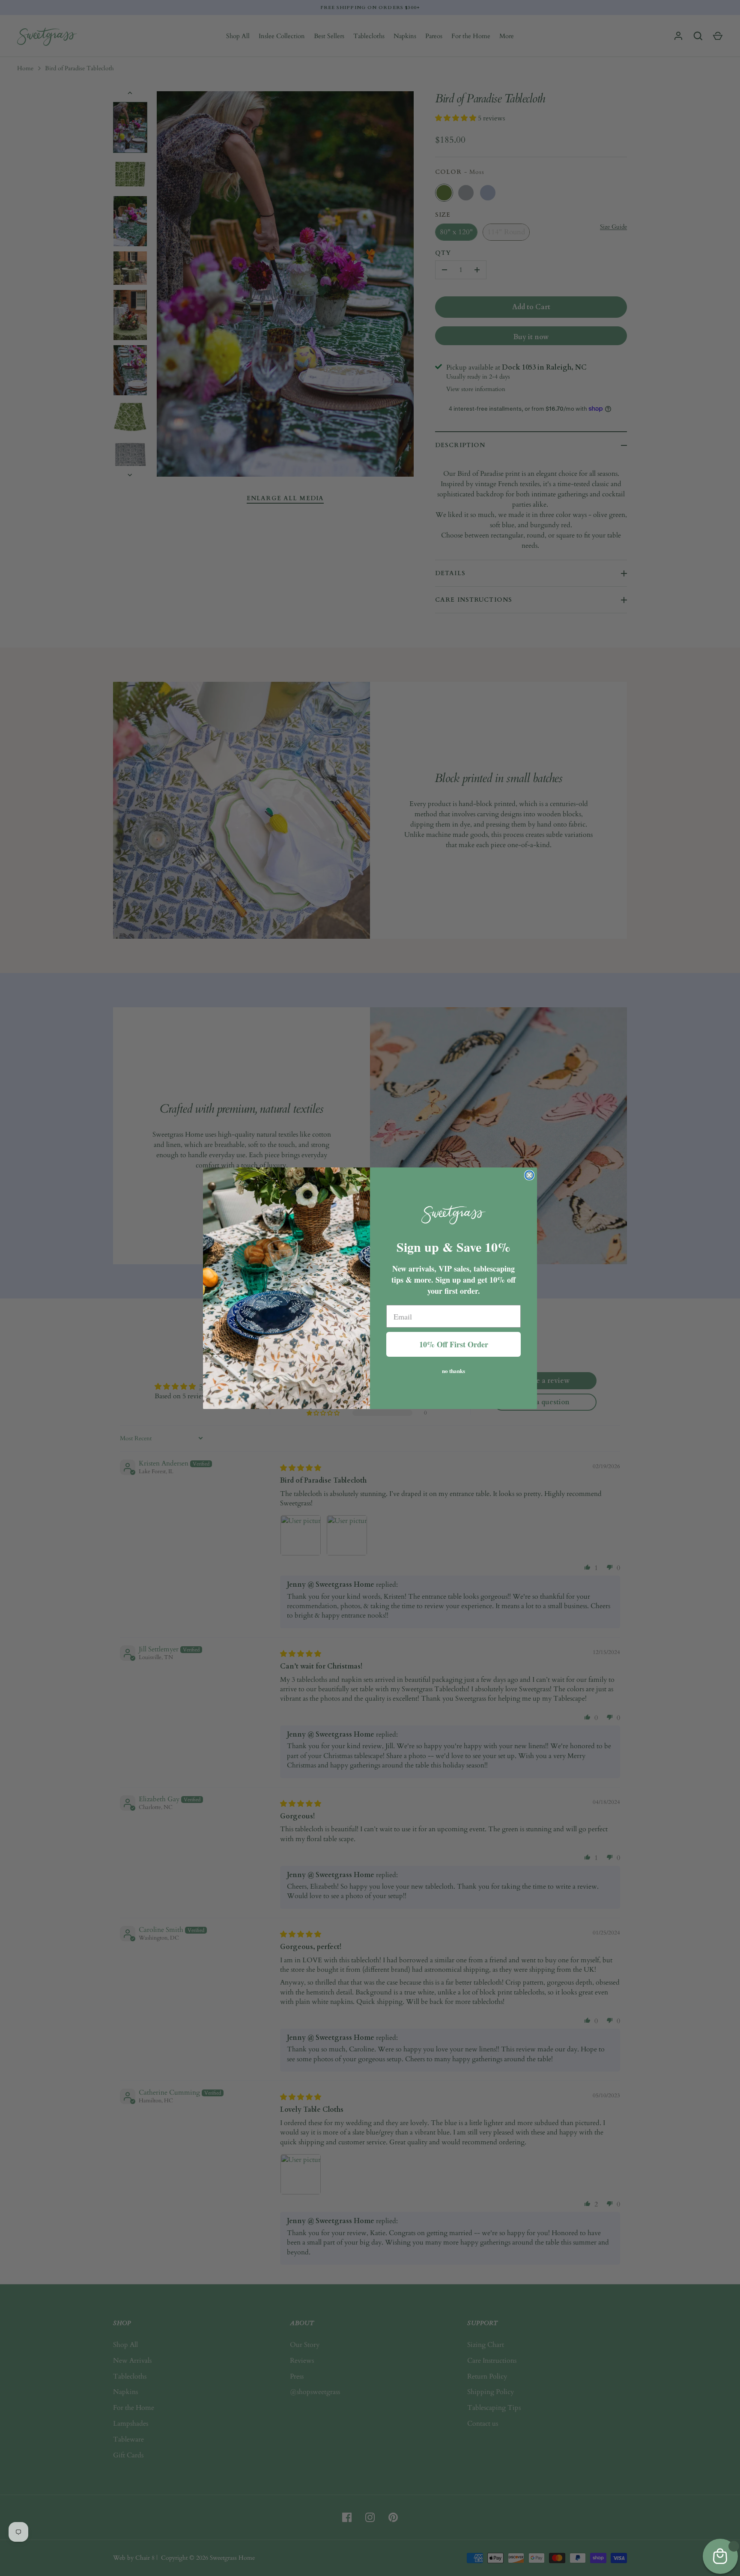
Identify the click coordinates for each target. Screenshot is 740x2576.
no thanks (454, 1370)
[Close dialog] (529, 1175)
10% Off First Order (454, 1344)
